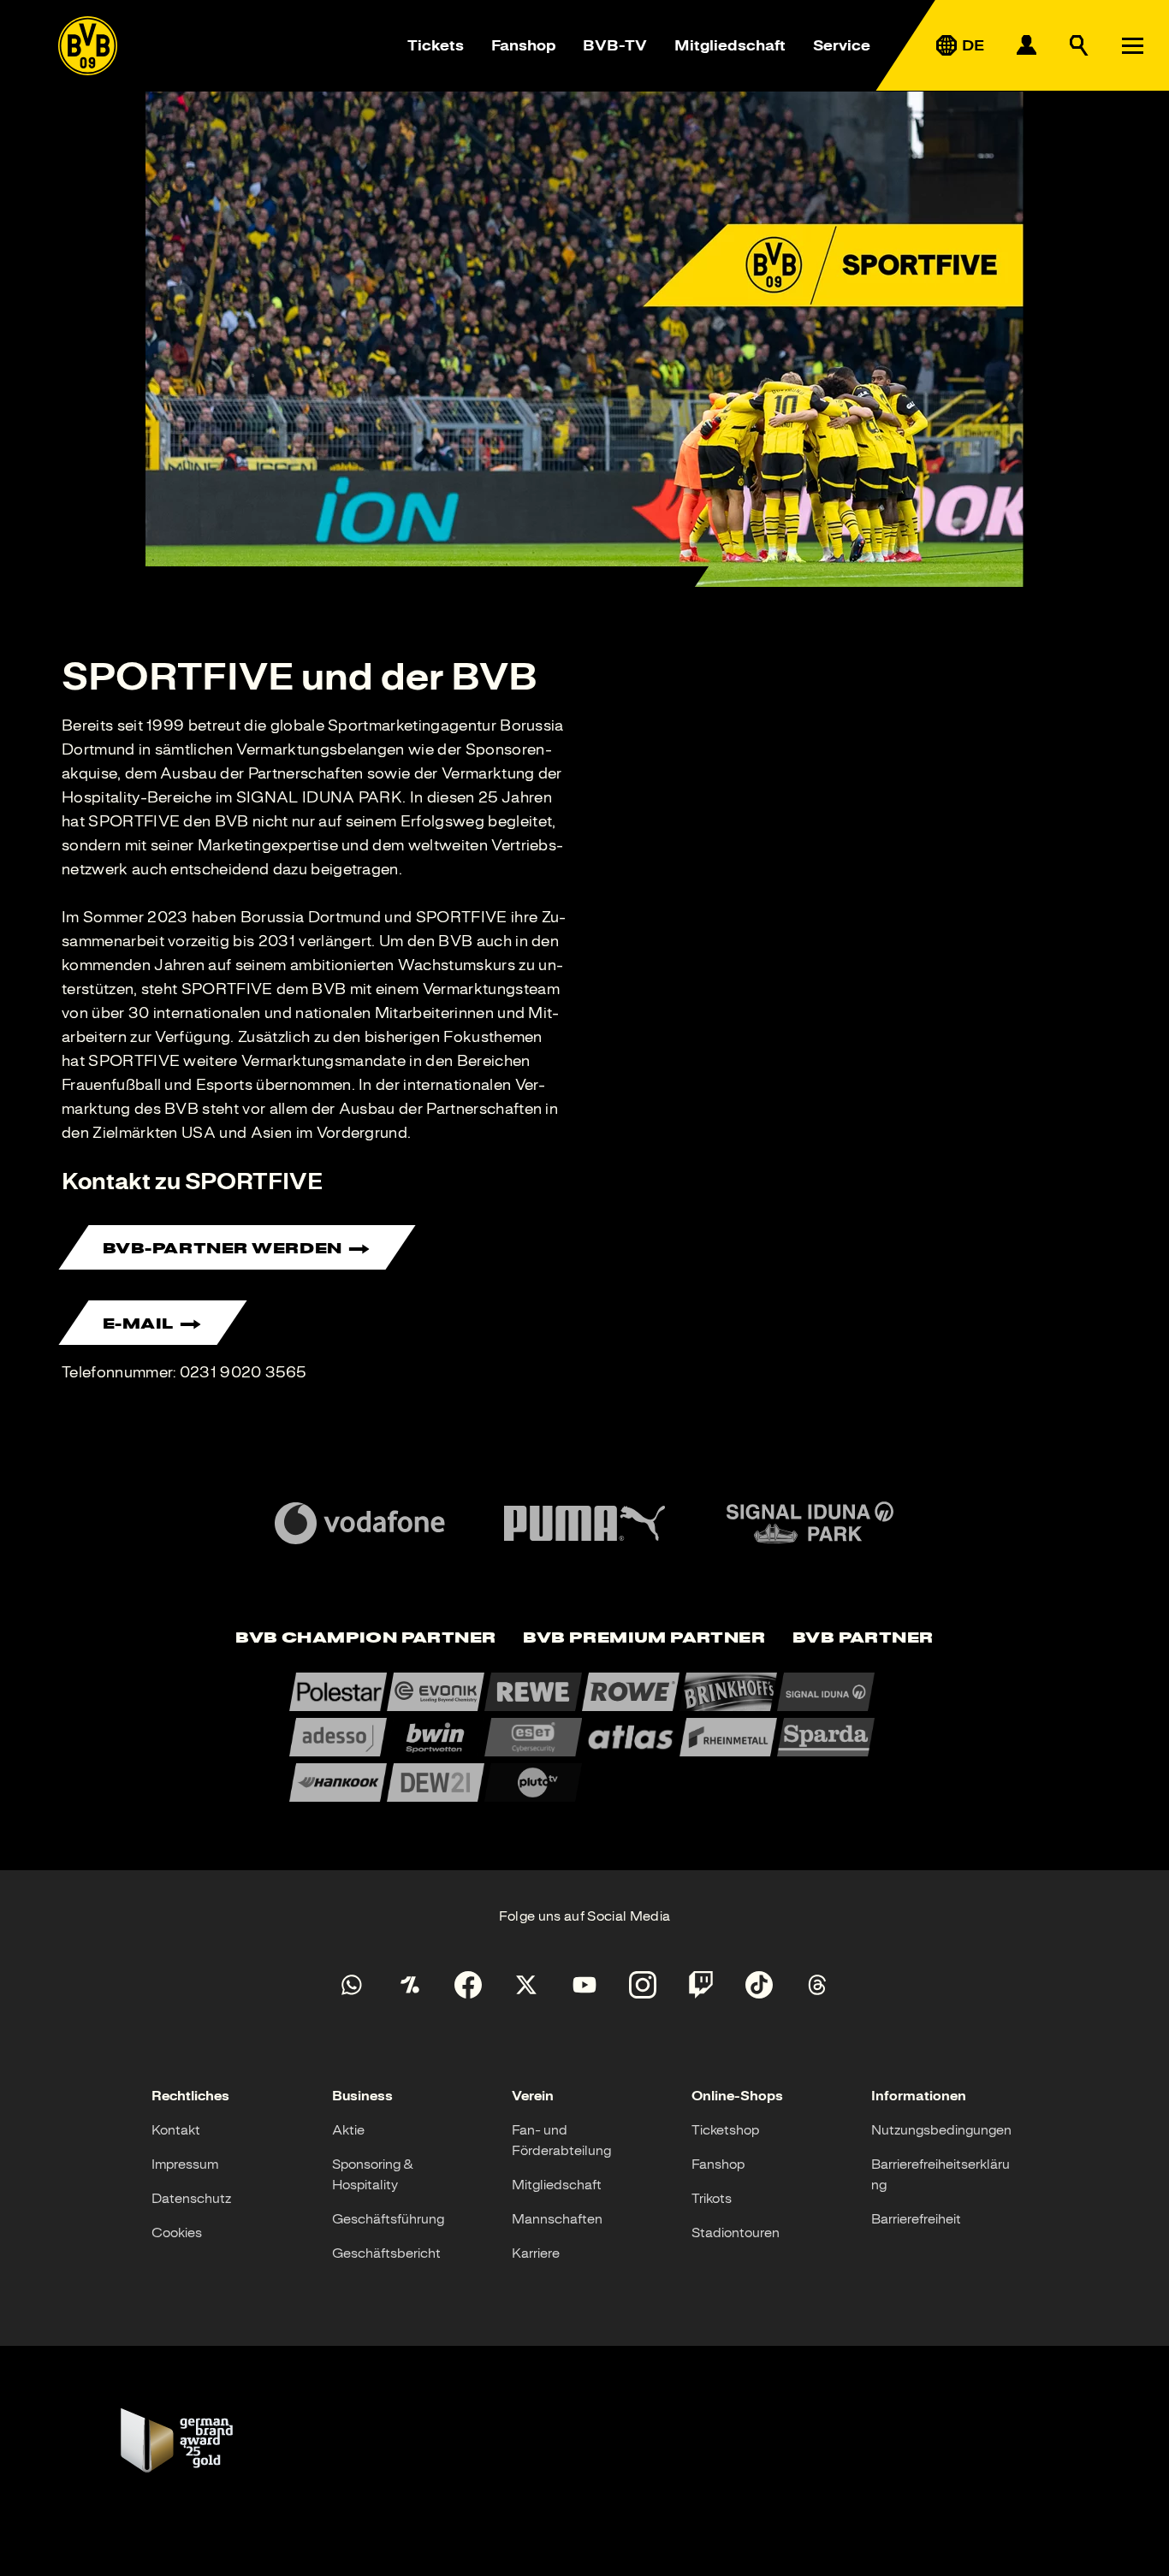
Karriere (536, 2253)
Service (842, 45)
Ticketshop (725, 2130)
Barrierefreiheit (916, 2219)
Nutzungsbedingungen (941, 2130)
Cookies (177, 2233)
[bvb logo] (88, 46)
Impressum (185, 2164)
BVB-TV (615, 45)
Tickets (436, 45)
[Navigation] (1132, 45)
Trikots (712, 2199)
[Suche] (1079, 45)
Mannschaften (557, 2219)
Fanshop (523, 45)
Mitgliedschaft (730, 45)
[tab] (365, 1639)
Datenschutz (191, 2199)
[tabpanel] (584, 1737)
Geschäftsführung (388, 2219)
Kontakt (176, 2130)
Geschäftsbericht (386, 2253)
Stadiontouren (736, 2233)
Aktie (348, 2130)
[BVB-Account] (1026, 45)
